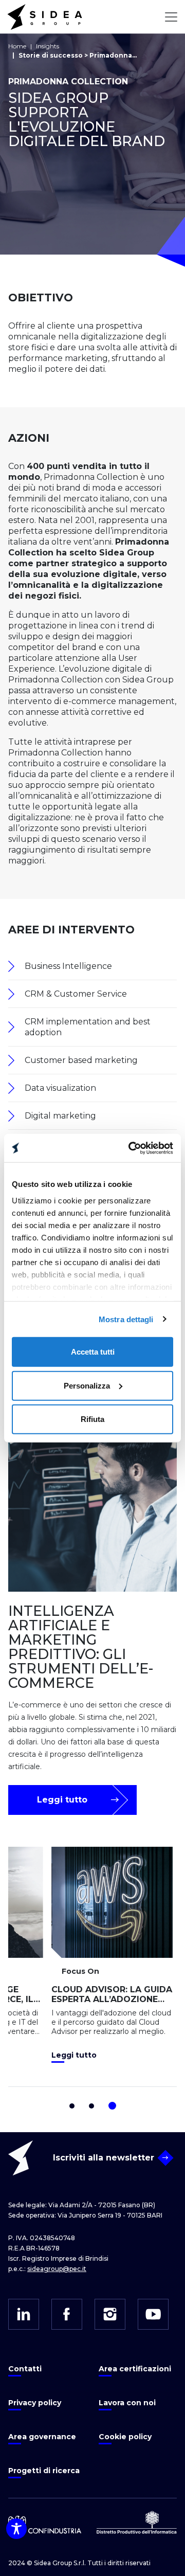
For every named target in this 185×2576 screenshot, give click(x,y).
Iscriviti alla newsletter (104, 2158)
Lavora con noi (127, 2403)
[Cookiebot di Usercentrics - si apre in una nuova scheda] (131, 1148)
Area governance (42, 2437)
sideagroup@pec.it (57, 2269)
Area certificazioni (135, 2369)
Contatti (25, 2369)
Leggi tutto (62, 1800)
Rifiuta (92, 1419)
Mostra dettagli (126, 1319)
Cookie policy (125, 2437)
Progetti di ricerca (44, 2471)
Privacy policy (35, 2403)
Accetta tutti (93, 1352)
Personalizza (87, 1385)
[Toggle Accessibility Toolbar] (16, 2529)
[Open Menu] (171, 17)
